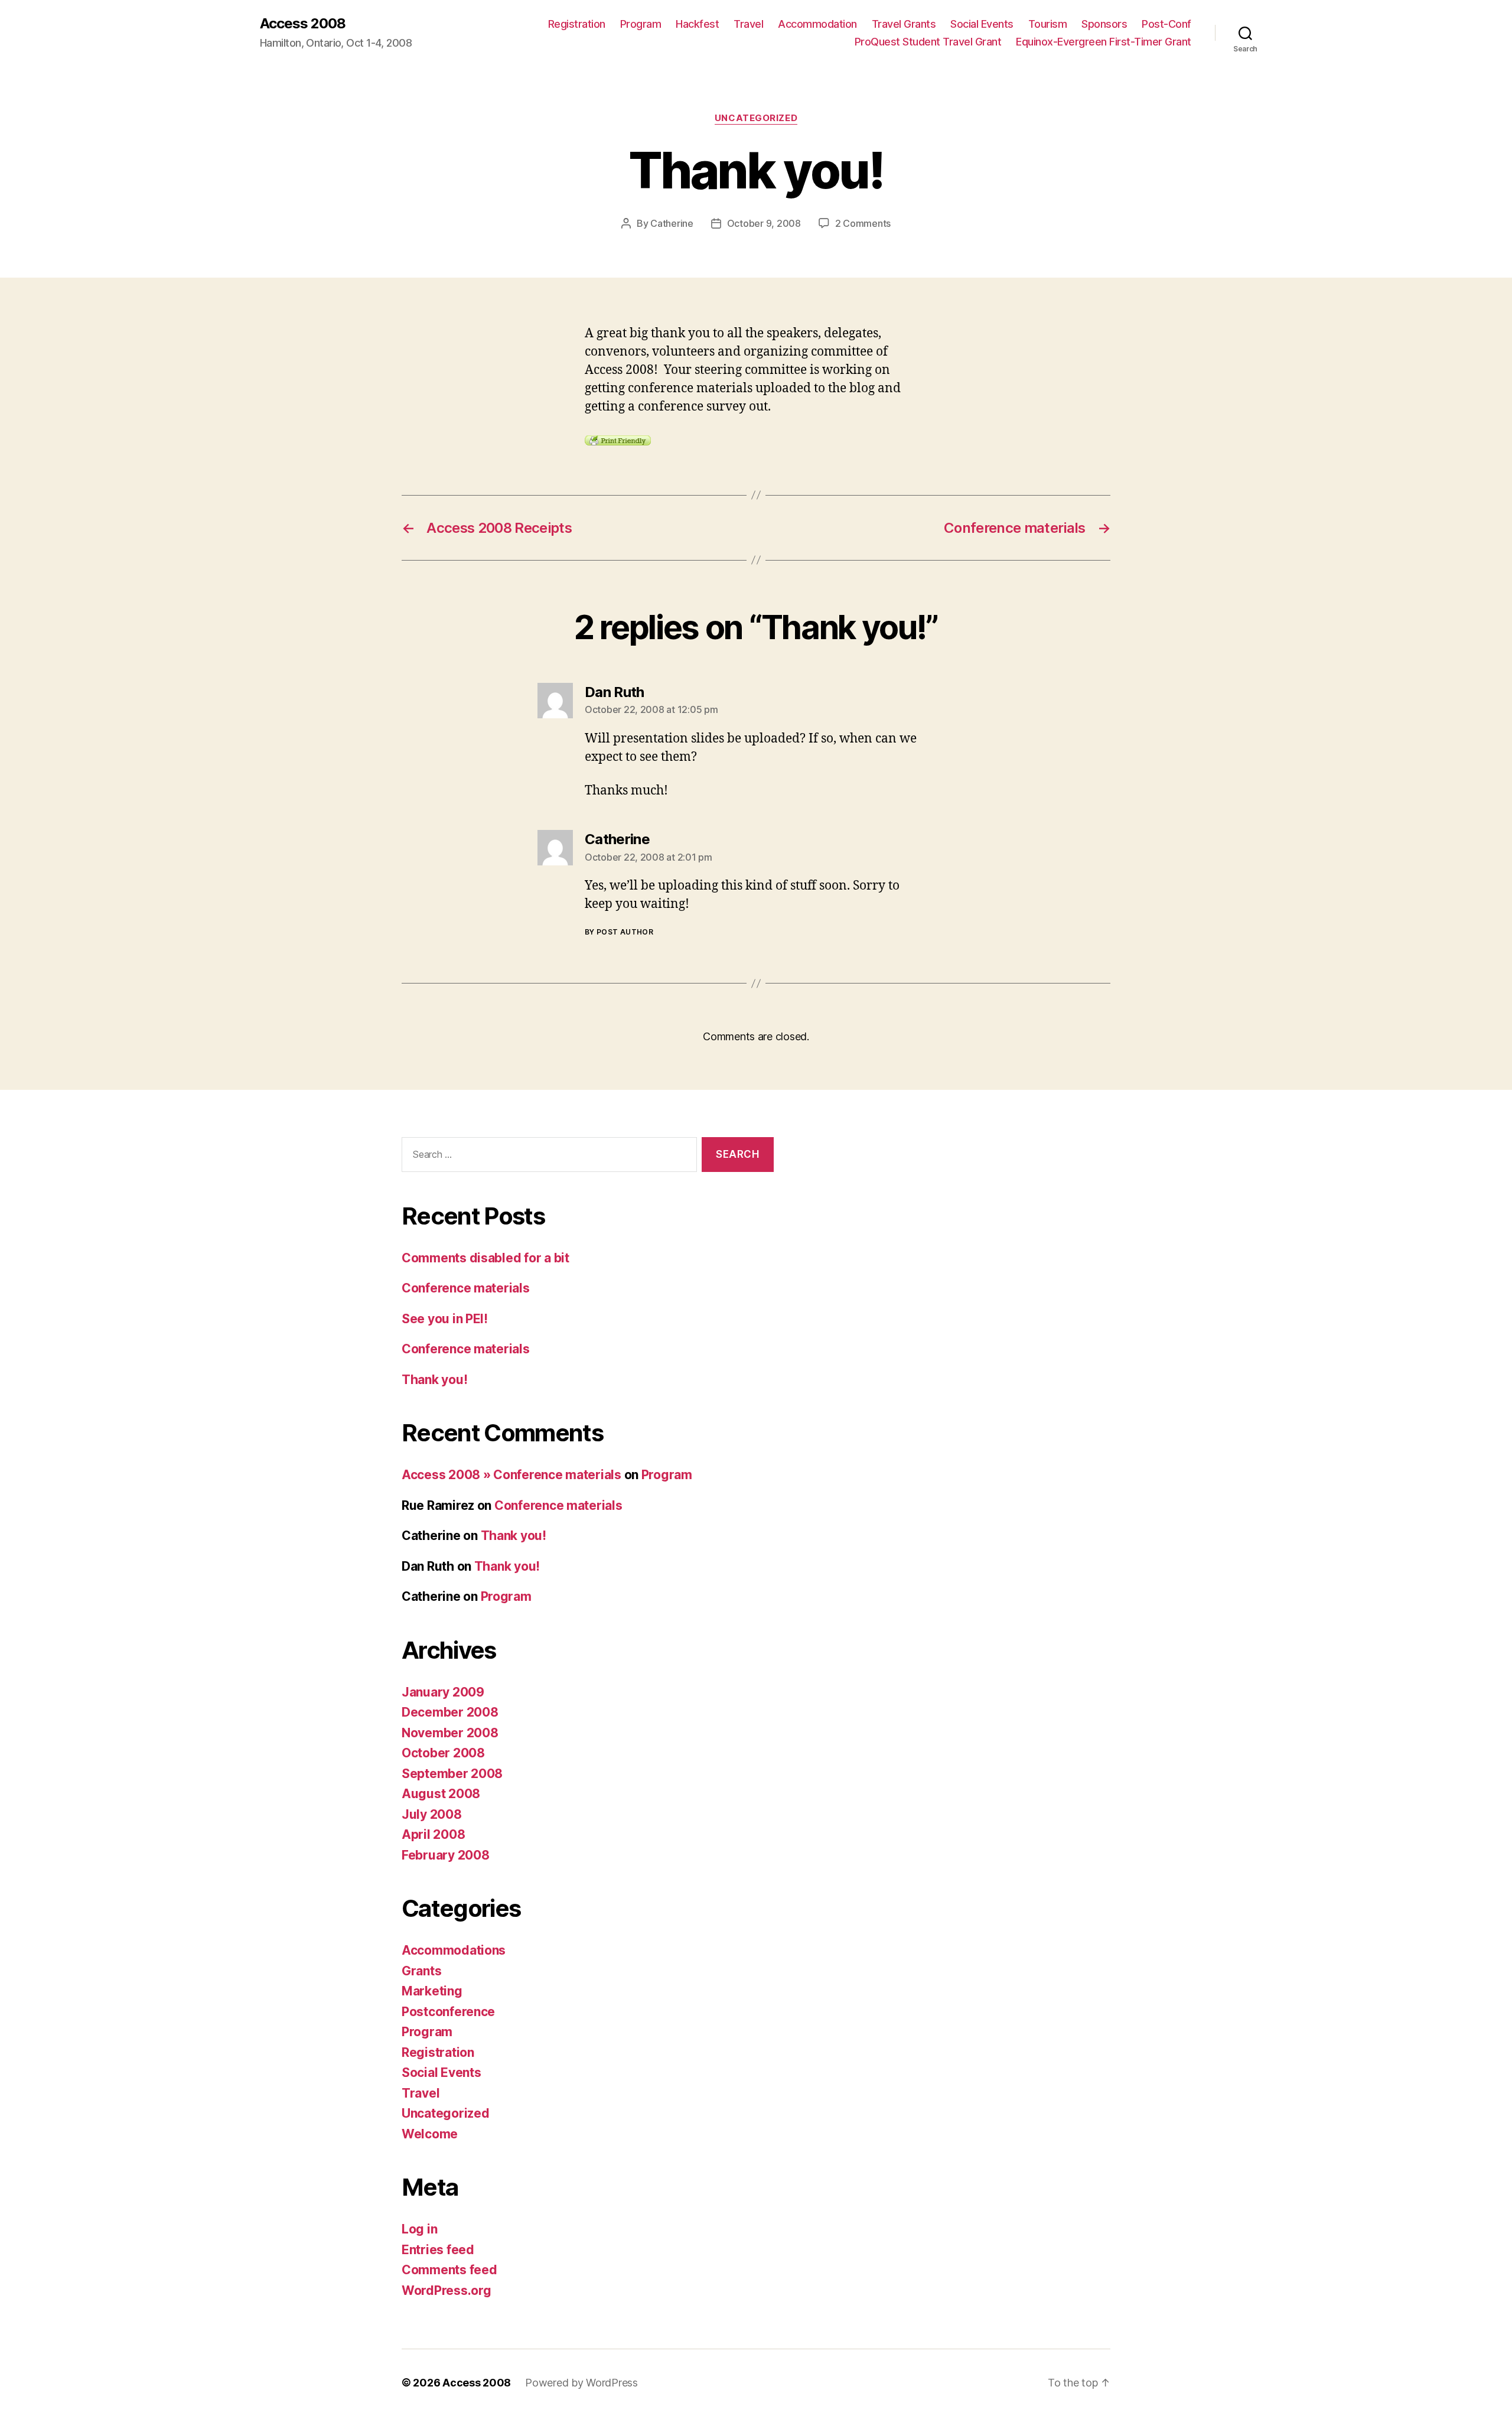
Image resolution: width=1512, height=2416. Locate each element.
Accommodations (454, 1950)
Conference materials (466, 1288)
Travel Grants (904, 24)
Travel (748, 24)
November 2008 (450, 1733)
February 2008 (446, 1855)
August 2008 (441, 1794)
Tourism (1048, 24)
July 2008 (432, 1814)
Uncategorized (756, 118)
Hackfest (697, 24)
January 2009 (443, 1692)
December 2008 (450, 1712)
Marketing (432, 1991)
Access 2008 (303, 24)
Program (641, 24)
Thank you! (434, 1380)
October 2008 (443, 1753)
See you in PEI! (445, 1319)
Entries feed (438, 2250)
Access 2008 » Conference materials (511, 1475)
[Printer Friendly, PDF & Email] (618, 439)
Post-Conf (1166, 24)
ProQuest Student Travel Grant (928, 42)
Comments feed (449, 2270)
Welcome (430, 2134)
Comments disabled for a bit (485, 1258)
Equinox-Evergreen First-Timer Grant (1104, 42)
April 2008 (433, 1834)
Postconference (448, 2012)
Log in (419, 2229)
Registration (577, 24)
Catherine (672, 223)
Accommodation (817, 24)
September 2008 (452, 1774)
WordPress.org (447, 2290)
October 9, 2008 (764, 223)
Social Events (982, 24)
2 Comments (863, 223)
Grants (421, 1971)
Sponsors (1104, 24)
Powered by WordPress (581, 2383)
